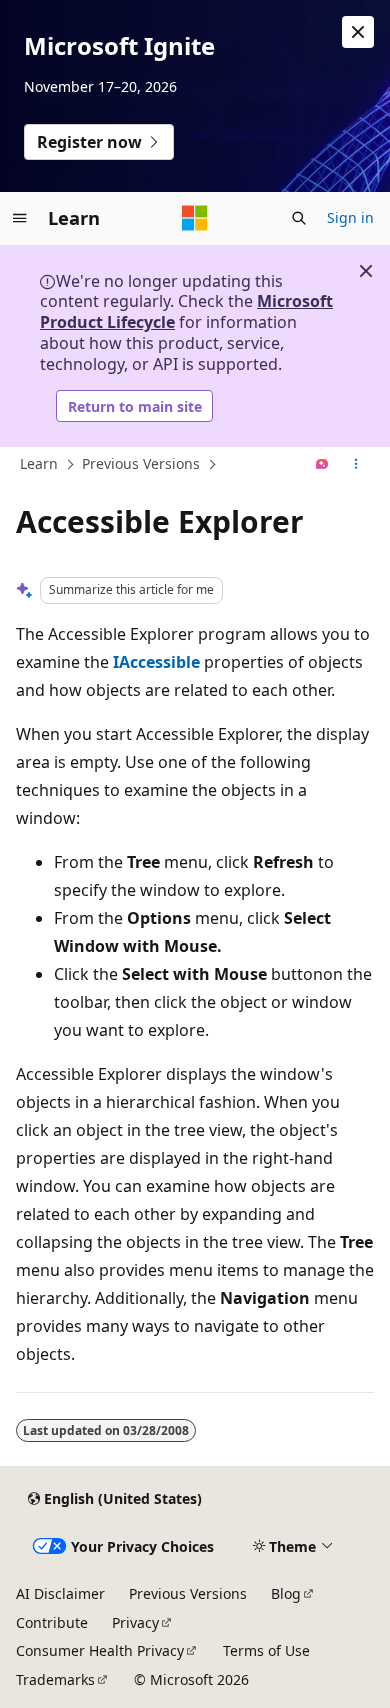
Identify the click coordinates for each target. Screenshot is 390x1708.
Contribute (52, 1622)
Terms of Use (266, 1650)
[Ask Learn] (322, 465)
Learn (39, 463)
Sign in (350, 217)
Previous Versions (141, 463)
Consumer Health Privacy (100, 1650)
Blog (286, 1593)
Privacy (135, 1622)
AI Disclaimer (60, 1593)
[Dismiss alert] (358, 32)
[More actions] (356, 465)
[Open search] (299, 218)
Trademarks (55, 1679)
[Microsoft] (195, 218)
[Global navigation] (20, 218)
